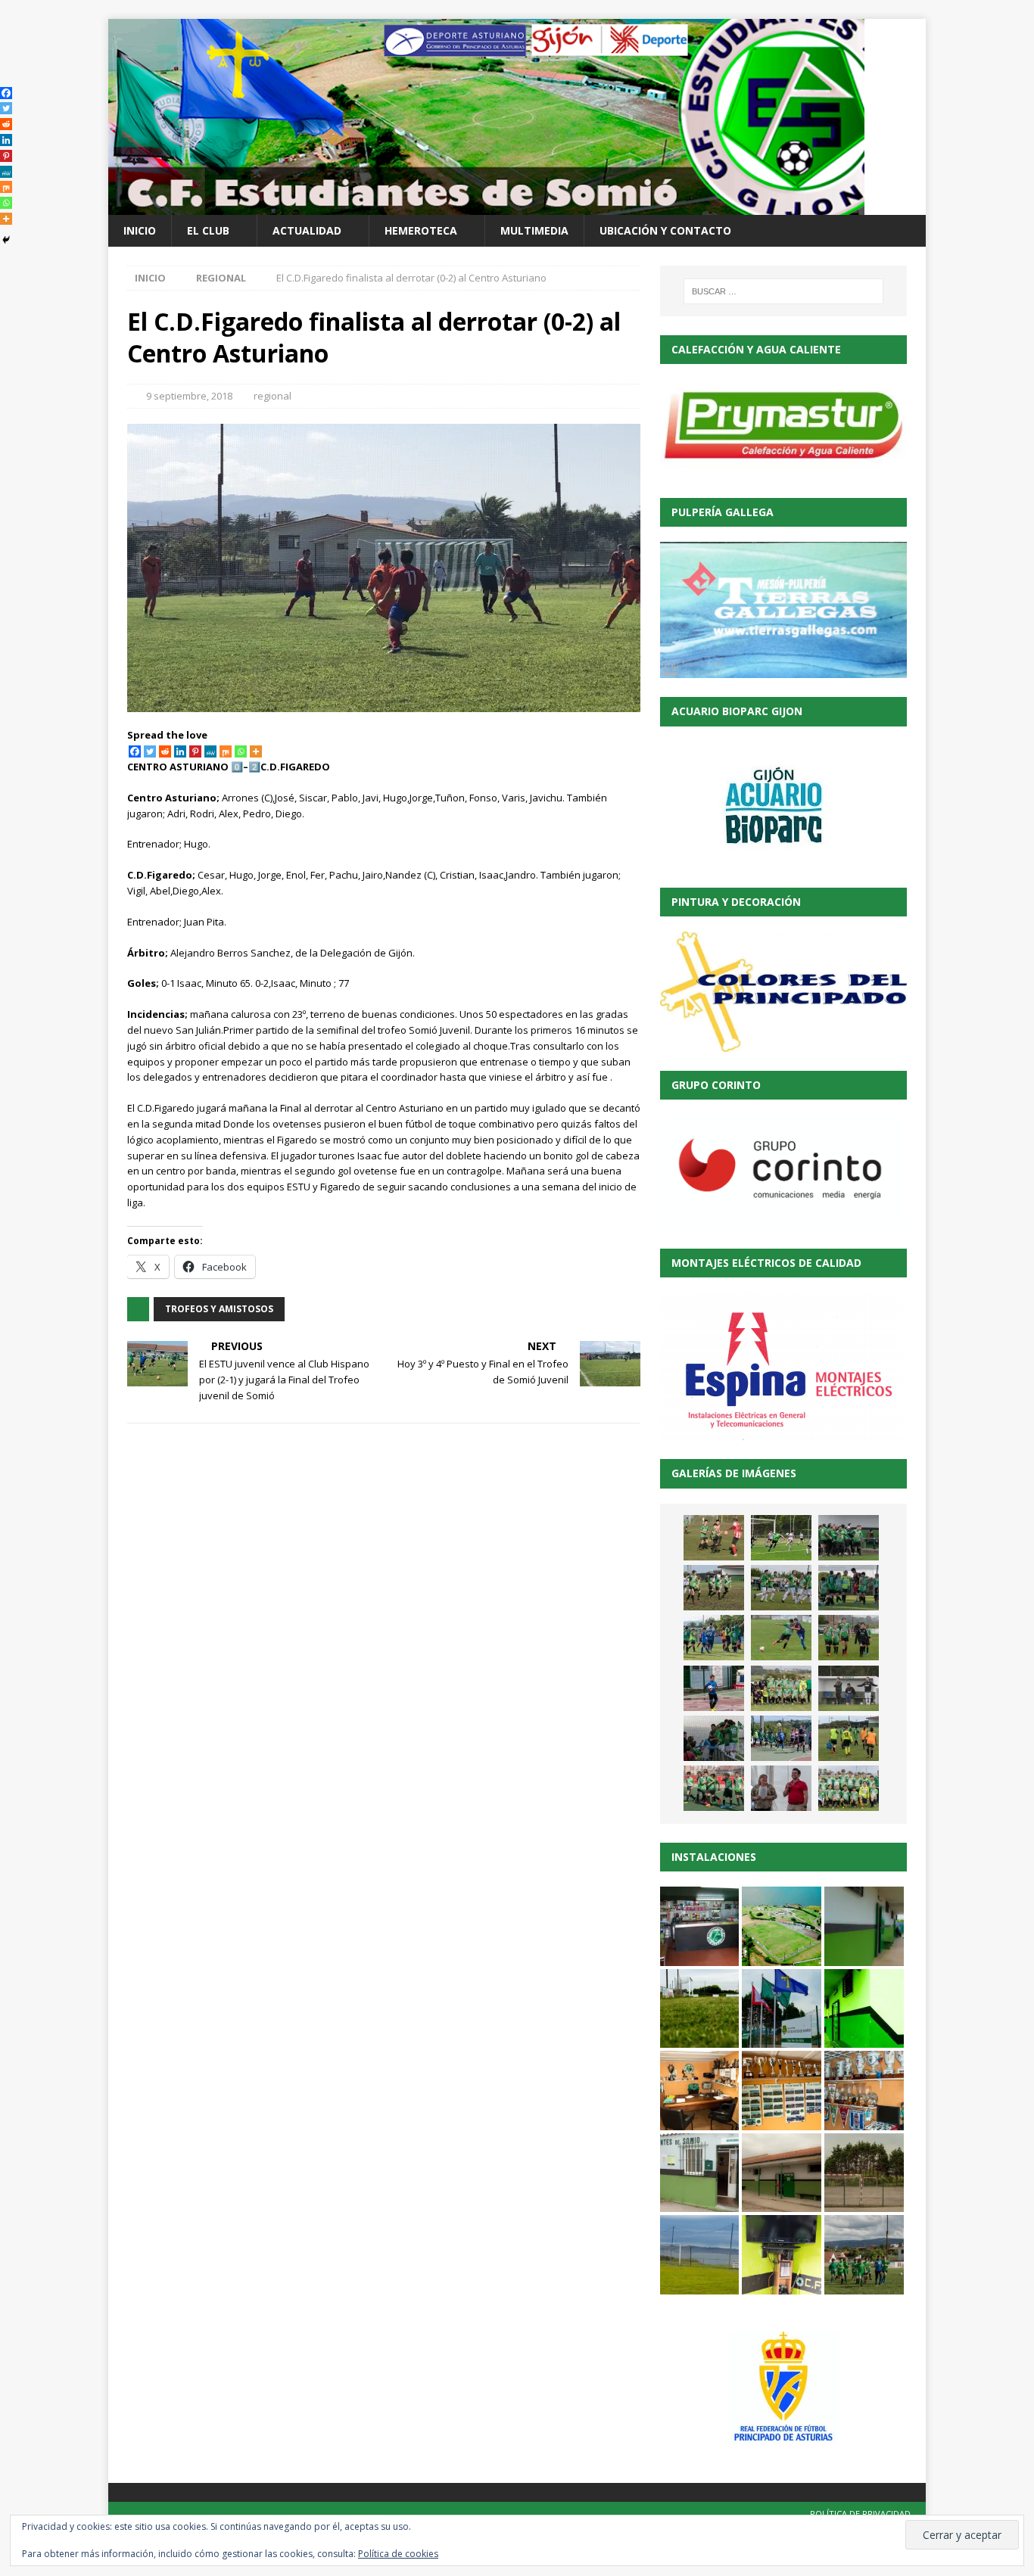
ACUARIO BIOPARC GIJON (737, 711)
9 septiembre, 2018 (189, 396)
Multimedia (534, 230)
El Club (208, 230)
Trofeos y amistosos (219, 1309)
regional (273, 396)
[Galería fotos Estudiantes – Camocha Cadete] (714, 1538)
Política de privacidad (860, 2514)
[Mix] (226, 751)
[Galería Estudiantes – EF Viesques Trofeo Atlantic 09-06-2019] (849, 1788)
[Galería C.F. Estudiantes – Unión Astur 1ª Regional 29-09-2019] (714, 1738)
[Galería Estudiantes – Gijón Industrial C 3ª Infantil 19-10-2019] (849, 1638)
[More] (256, 751)
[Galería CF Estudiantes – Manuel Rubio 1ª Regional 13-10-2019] (849, 1688)
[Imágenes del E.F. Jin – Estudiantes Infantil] (781, 1538)
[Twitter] (150, 751)
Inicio (140, 230)
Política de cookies (398, 2554)
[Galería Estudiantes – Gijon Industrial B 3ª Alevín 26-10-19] (714, 1638)
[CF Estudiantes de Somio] (486, 206)
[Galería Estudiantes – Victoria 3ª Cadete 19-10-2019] (781, 1638)
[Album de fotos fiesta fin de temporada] (781, 1788)
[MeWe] (210, 751)
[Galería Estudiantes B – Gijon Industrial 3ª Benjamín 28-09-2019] (781, 1738)
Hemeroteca (421, 230)
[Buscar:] (783, 291)
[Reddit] (165, 751)
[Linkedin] (180, 751)
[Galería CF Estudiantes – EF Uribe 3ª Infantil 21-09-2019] (849, 1738)
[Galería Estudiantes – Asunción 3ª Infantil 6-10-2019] (781, 1688)
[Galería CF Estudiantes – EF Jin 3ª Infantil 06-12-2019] (714, 1588)
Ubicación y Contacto (665, 230)
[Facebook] (135, 751)
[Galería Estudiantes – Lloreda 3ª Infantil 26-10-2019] (849, 1588)
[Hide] (6, 240)
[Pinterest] (195, 751)
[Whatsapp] (241, 751)
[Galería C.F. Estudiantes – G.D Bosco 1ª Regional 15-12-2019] (849, 1538)
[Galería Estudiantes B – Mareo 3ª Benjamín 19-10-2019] (714, 1688)
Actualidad (307, 230)
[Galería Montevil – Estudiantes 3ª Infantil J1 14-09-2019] (714, 1788)
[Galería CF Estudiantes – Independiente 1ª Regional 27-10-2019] (781, 1588)
